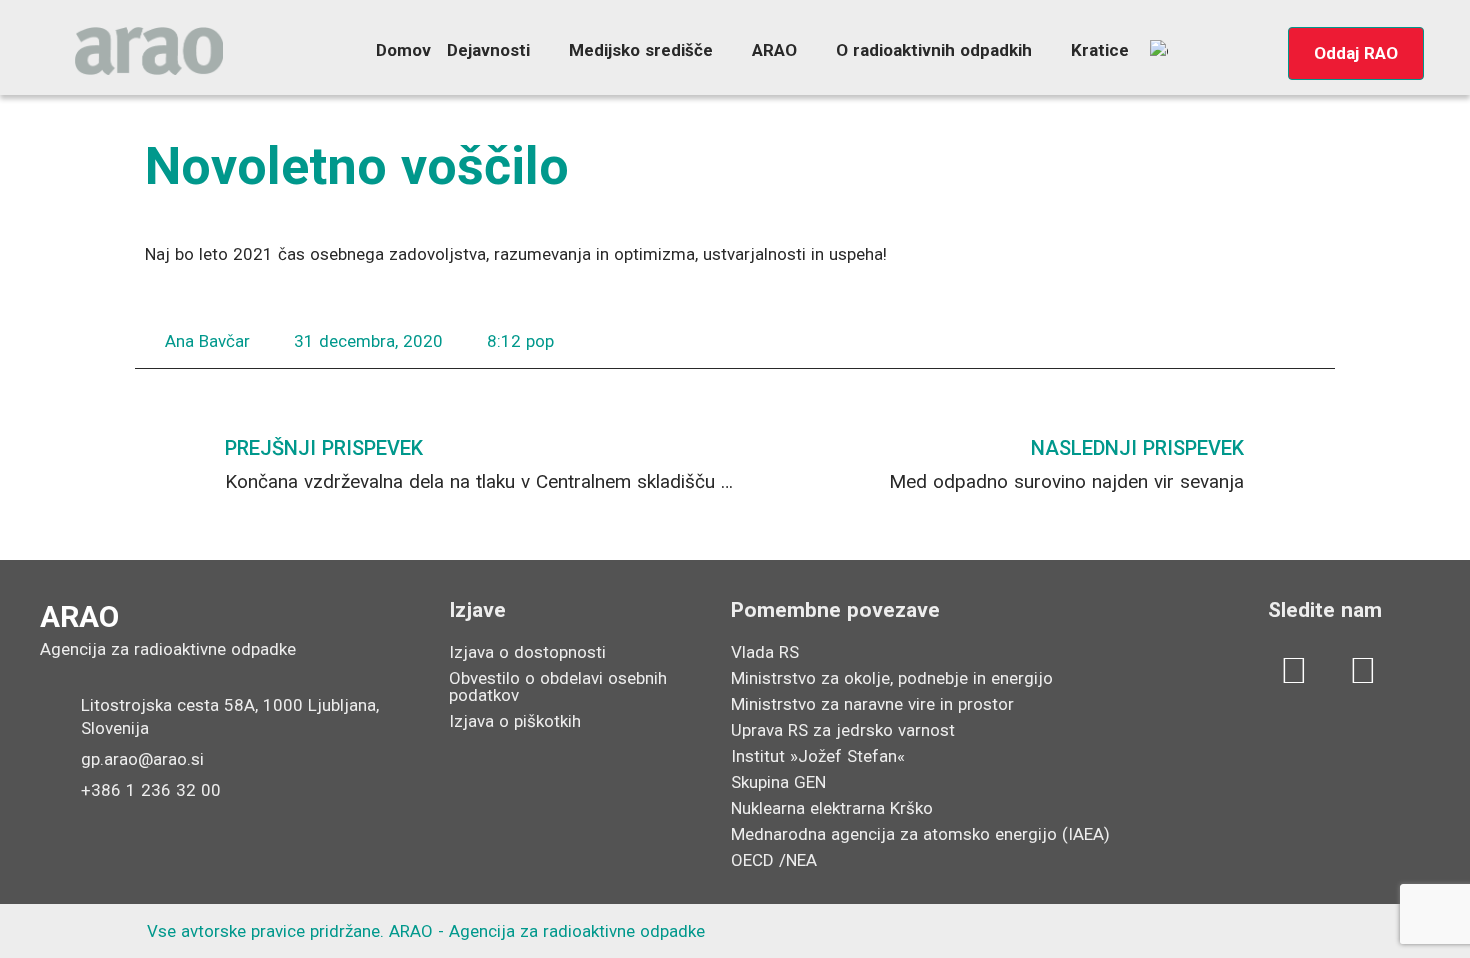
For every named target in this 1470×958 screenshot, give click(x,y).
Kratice (1100, 50)
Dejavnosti (488, 50)
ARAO (774, 50)
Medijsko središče (641, 50)
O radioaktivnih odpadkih (934, 50)
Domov (403, 50)
